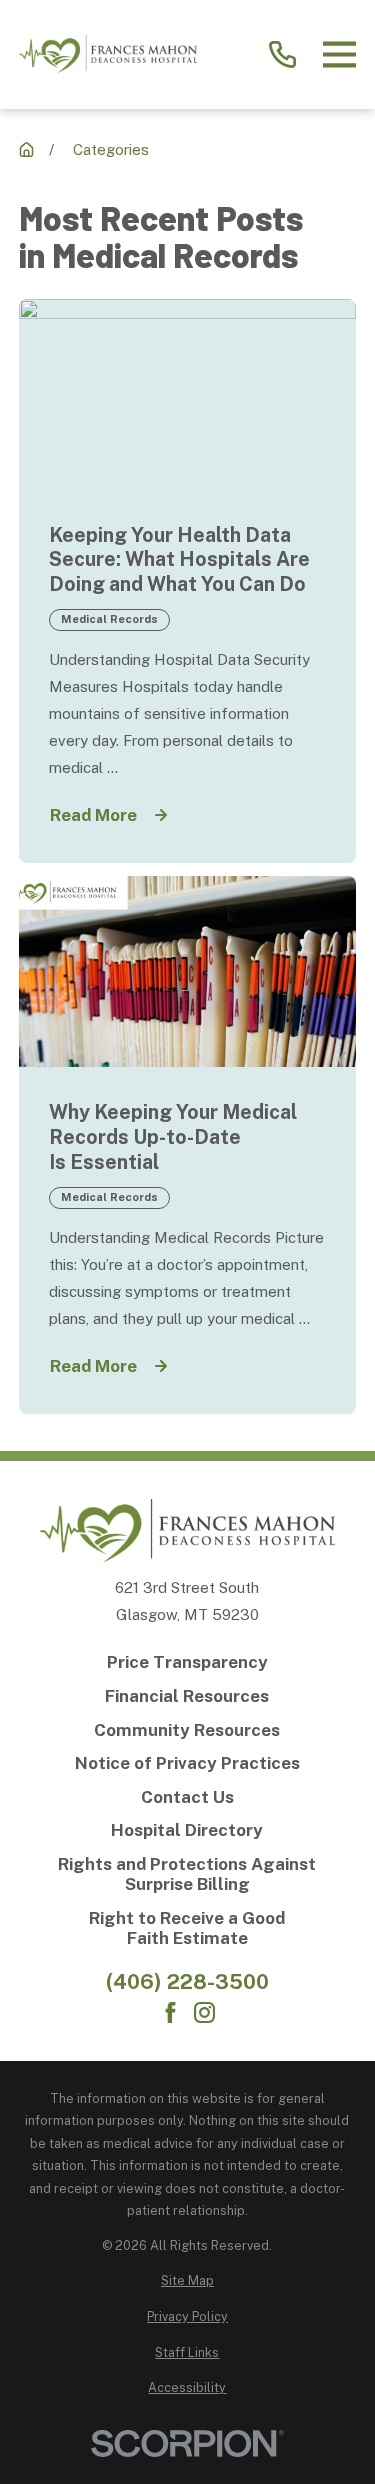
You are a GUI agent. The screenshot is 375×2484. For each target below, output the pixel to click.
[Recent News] (26, 149)
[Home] (108, 54)
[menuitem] (187, 2281)
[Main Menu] (339, 54)
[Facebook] (170, 2012)
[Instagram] (204, 2012)
